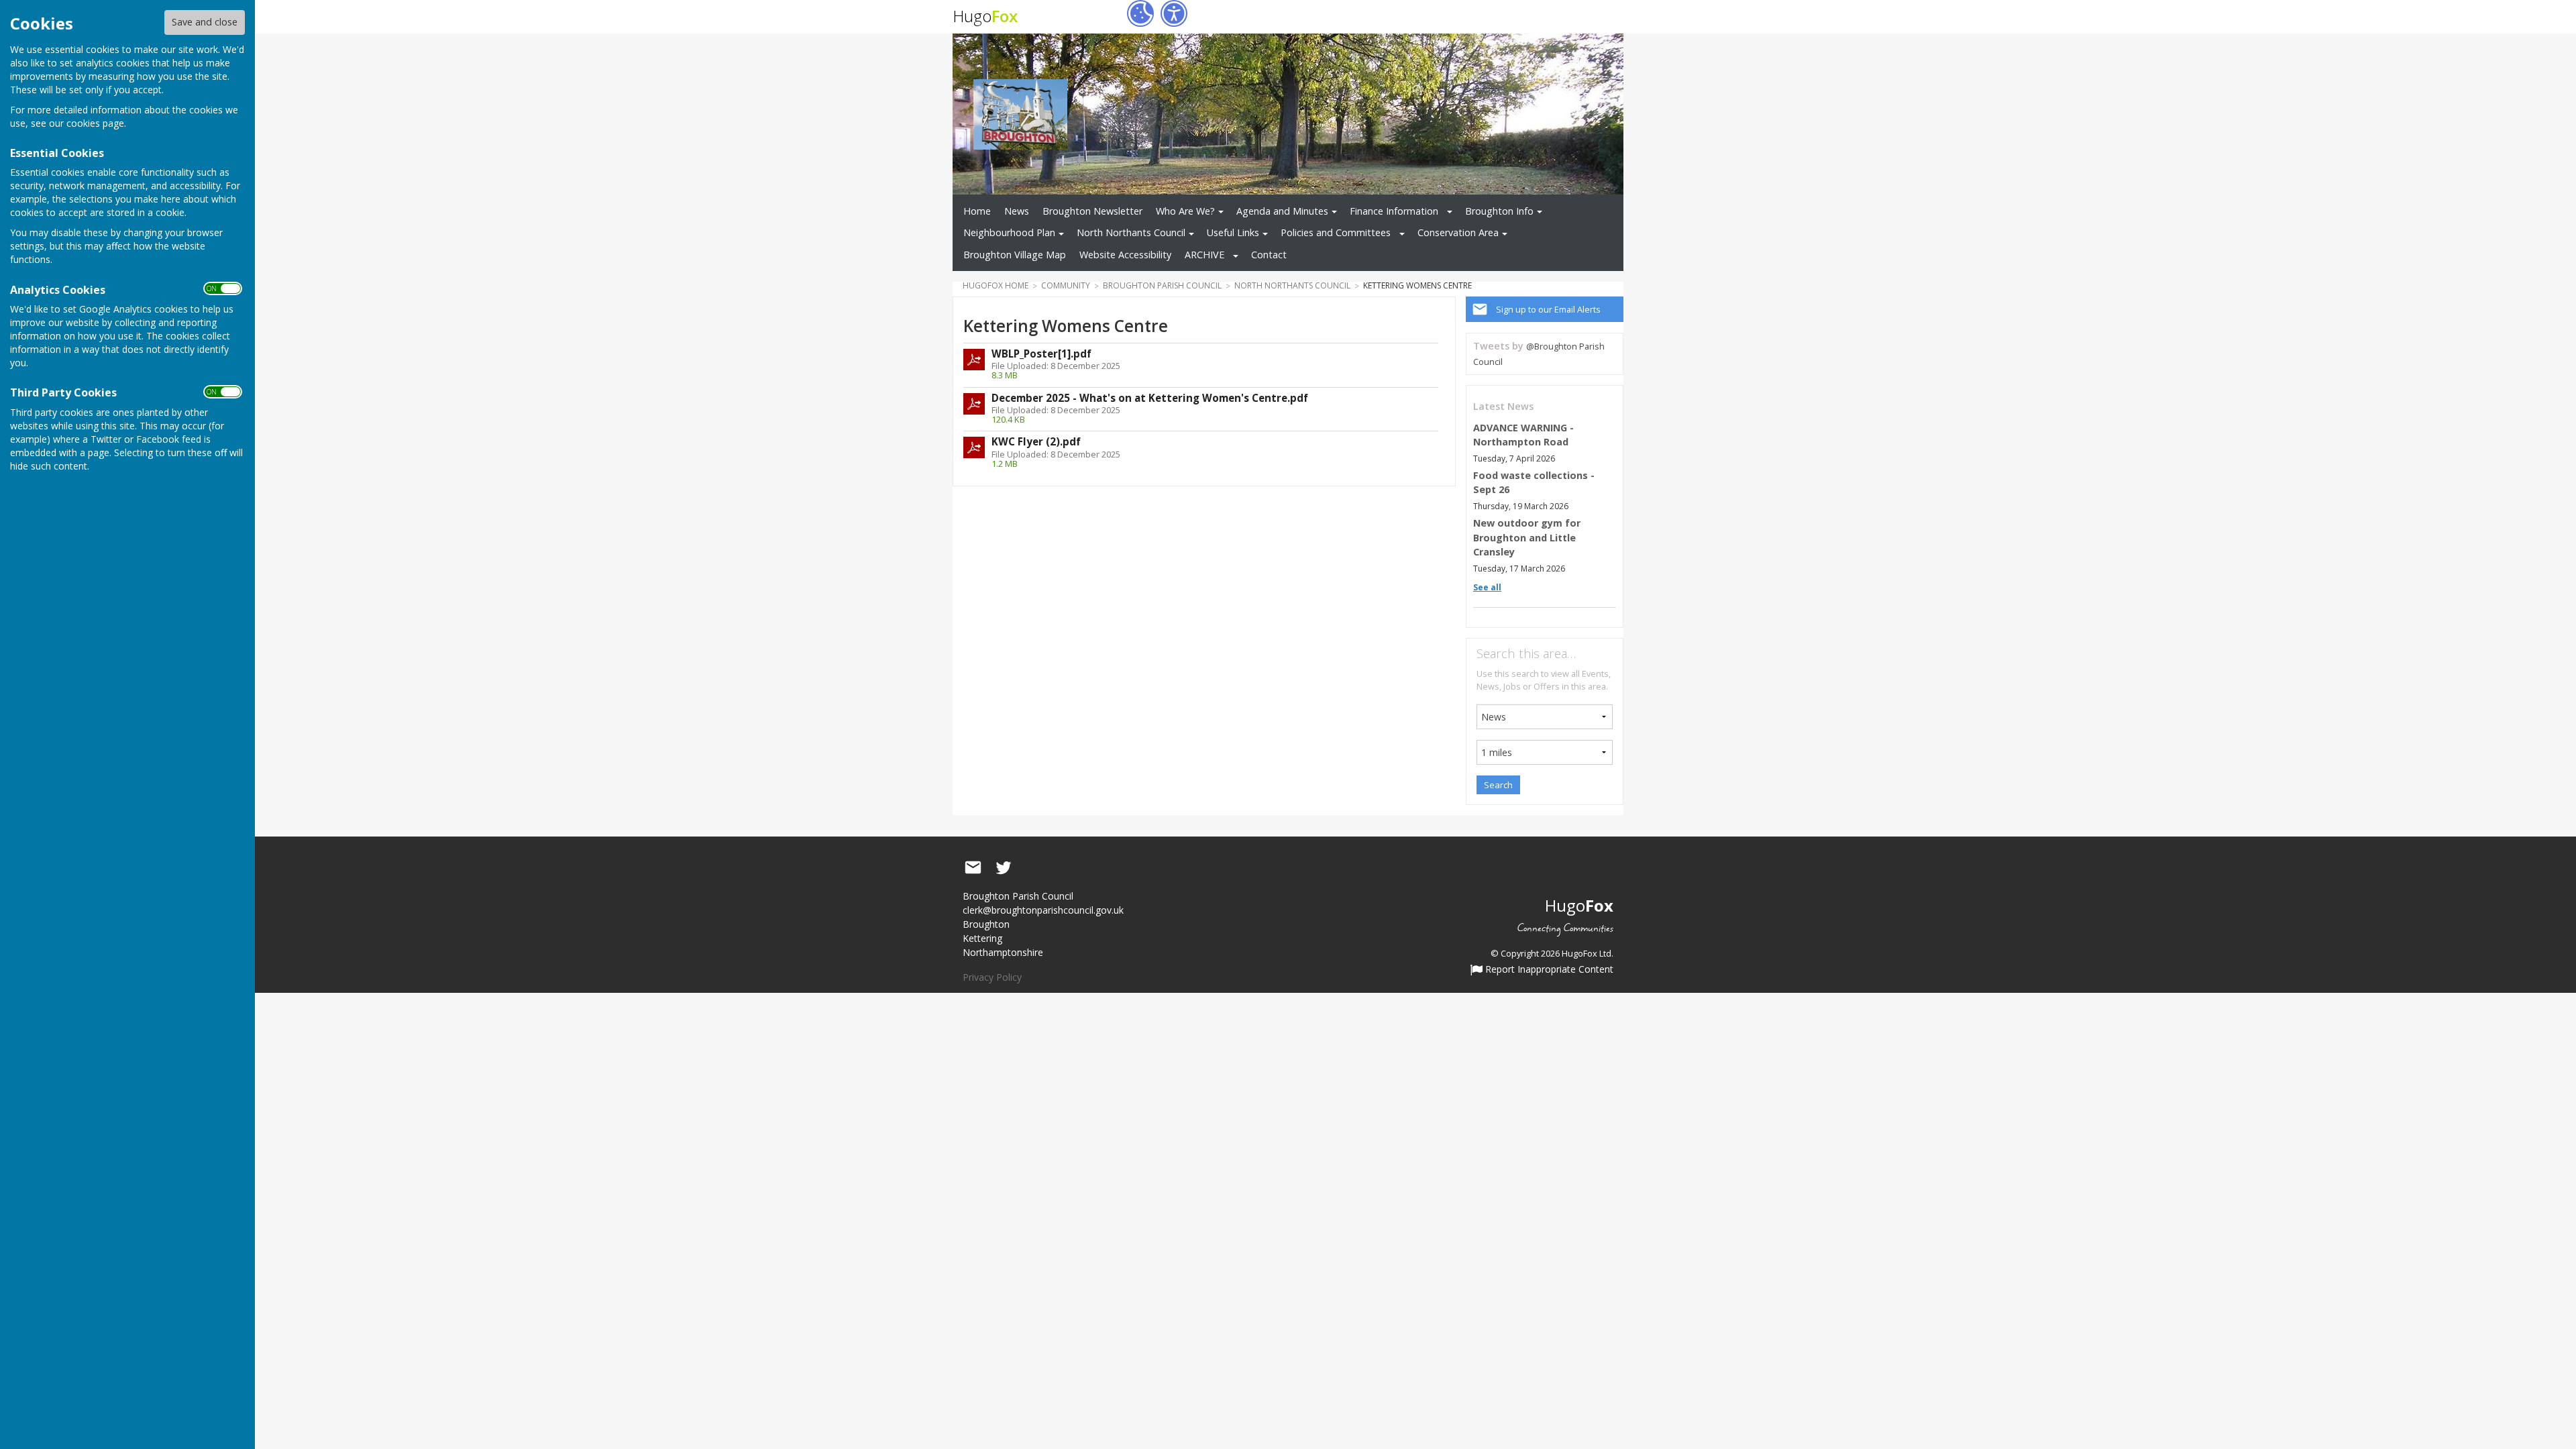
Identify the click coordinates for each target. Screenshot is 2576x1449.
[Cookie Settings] (1140, 13)
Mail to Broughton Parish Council (973, 868)
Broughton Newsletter (1092, 211)
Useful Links (1233, 232)
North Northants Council (1131, 232)
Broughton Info (1499, 211)
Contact (1269, 255)
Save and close (205, 22)
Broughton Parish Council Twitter (1004, 868)
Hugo (985, 16)
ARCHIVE (1204, 255)
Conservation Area (1458, 232)
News (1017, 211)
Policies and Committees (1336, 232)
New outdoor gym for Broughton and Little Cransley (1527, 537)
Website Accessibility (1125, 255)
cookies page (95, 123)
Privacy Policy (992, 977)
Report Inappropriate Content (1548, 970)
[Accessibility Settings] (1174, 13)
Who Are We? (1185, 211)
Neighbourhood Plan (1009, 232)
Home (977, 211)
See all (1487, 587)
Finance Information (1394, 211)
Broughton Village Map (1015, 255)
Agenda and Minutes (1282, 211)
